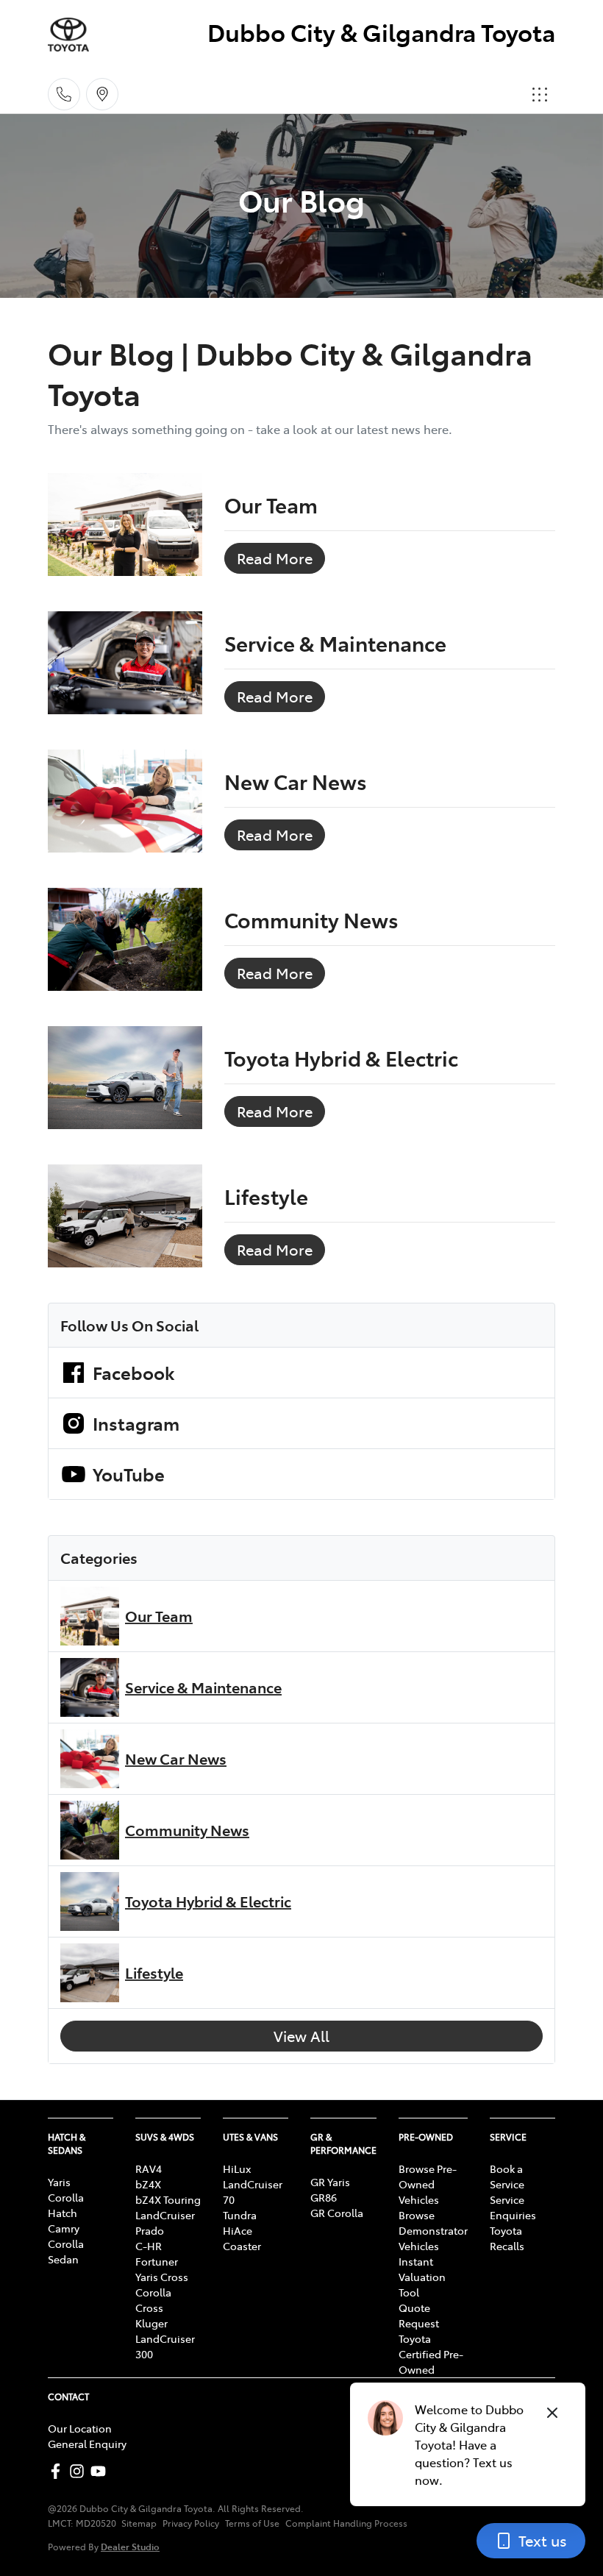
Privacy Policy (191, 2523)
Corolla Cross (153, 2300)
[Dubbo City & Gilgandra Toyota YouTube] (101, 2471)
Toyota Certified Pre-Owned (431, 2354)
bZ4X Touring (168, 2199)
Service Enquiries (513, 2207)
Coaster (242, 2246)
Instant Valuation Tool (422, 2277)
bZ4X (148, 2184)
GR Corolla (337, 2213)
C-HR (149, 2246)
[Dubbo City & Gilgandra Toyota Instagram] (80, 2471)
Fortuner (157, 2261)
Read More (275, 558)
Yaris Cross (162, 2277)
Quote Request (419, 2315)
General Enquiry (87, 2444)
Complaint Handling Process (346, 2523)
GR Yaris (330, 2182)
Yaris (59, 2182)
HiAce (238, 2230)
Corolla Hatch (66, 2205)
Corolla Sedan (66, 2251)
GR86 (324, 2197)
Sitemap (139, 2523)
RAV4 (149, 2168)
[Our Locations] (102, 94)
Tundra (240, 2215)
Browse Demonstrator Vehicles (433, 2230)
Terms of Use (252, 2523)
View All (301, 2036)
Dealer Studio (130, 2546)
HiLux (237, 2168)
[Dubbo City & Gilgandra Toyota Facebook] (58, 2471)
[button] (540, 94)
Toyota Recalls (507, 2238)
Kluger (151, 2323)
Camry (64, 2228)
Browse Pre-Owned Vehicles (428, 2184)
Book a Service (507, 2176)
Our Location (80, 2428)
